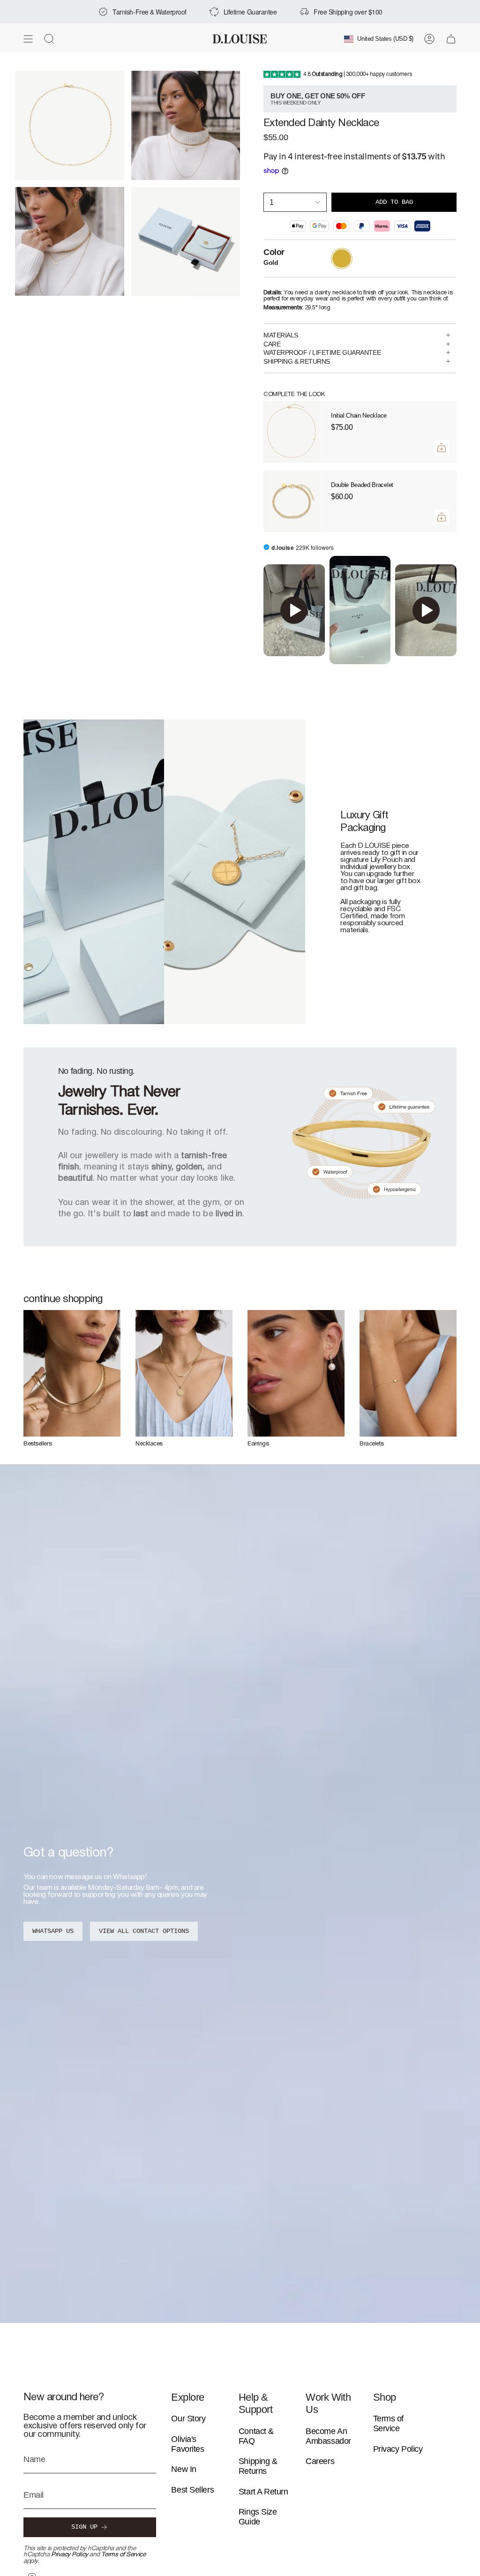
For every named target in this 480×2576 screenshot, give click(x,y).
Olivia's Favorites (187, 2444)
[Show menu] (28, 39)
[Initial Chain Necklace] (292, 432)
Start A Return (263, 2492)
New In (184, 2469)
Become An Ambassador (328, 2436)
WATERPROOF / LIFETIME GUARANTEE (322, 352)
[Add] (442, 448)
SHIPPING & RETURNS (297, 361)
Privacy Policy (70, 2555)
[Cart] (451, 39)
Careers (320, 2461)
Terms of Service (123, 2555)
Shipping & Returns (258, 2466)
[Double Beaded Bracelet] (292, 501)
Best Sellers (192, 2490)
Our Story (188, 2419)
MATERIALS (281, 335)
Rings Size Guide (258, 2517)
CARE (272, 344)
